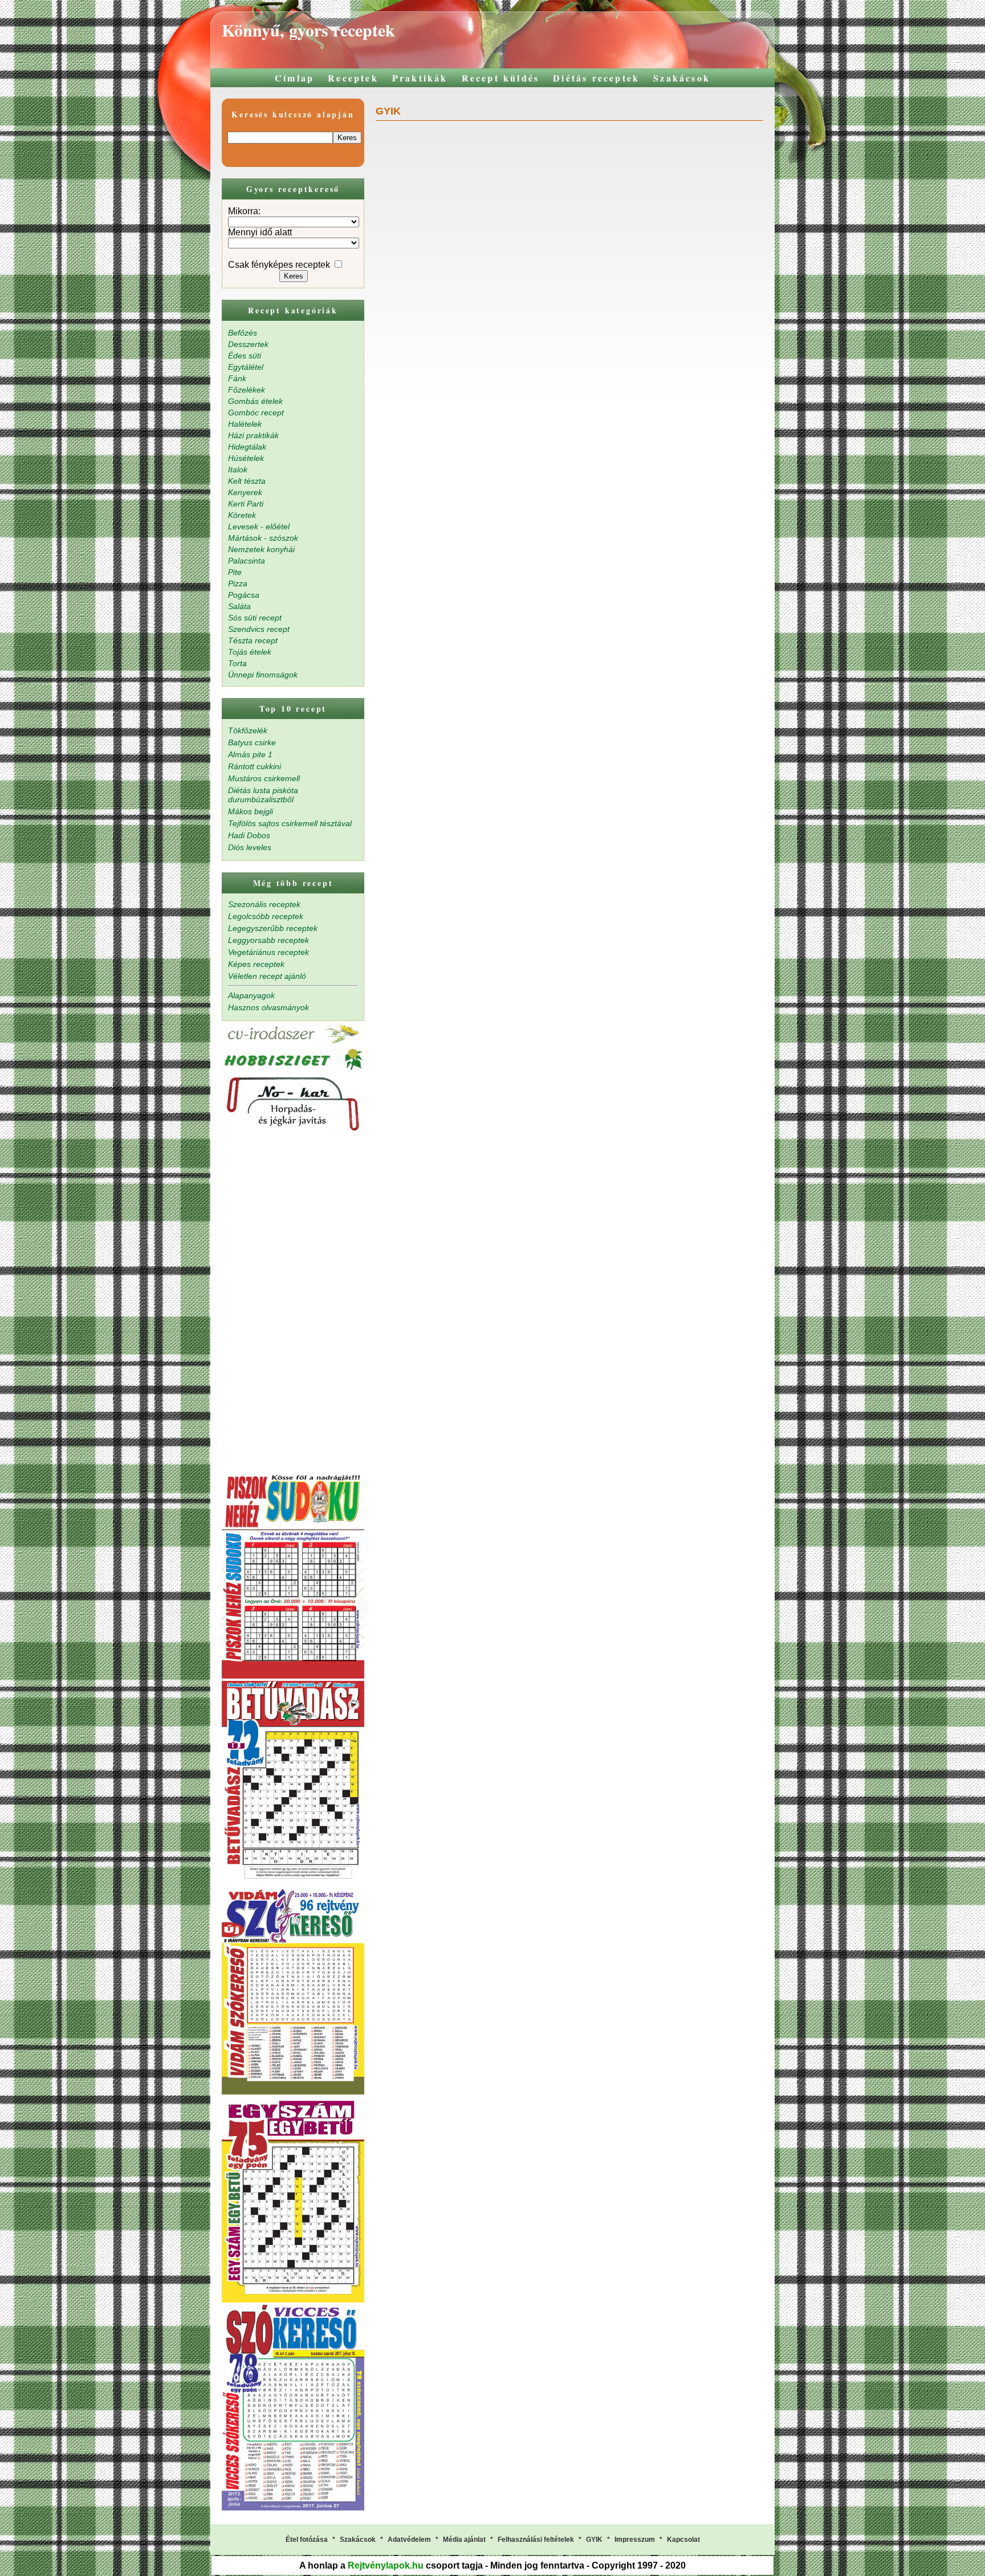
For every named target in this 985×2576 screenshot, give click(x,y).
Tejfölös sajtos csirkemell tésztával (290, 823)
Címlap (294, 78)
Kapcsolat (683, 2540)
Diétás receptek (596, 78)
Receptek (353, 78)
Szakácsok (682, 78)
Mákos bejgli (251, 811)
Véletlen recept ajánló (267, 976)
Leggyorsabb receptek (268, 940)
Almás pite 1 (250, 754)
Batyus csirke (252, 742)
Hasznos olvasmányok (268, 1007)
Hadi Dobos (249, 835)
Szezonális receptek (264, 904)
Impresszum (635, 2540)
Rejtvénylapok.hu (386, 2565)
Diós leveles (250, 847)
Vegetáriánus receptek (268, 952)
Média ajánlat (464, 2540)
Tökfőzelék (248, 730)
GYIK (594, 2540)
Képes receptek (256, 964)
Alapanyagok (251, 995)
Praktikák (420, 78)
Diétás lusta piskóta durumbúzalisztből (263, 795)
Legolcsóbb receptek (266, 916)
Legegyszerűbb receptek (273, 928)
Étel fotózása (307, 2540)
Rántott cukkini (255, 766)
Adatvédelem (409, 2540)
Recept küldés (501, 78)
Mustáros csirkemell (264, 778)
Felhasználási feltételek (536, 2540)
